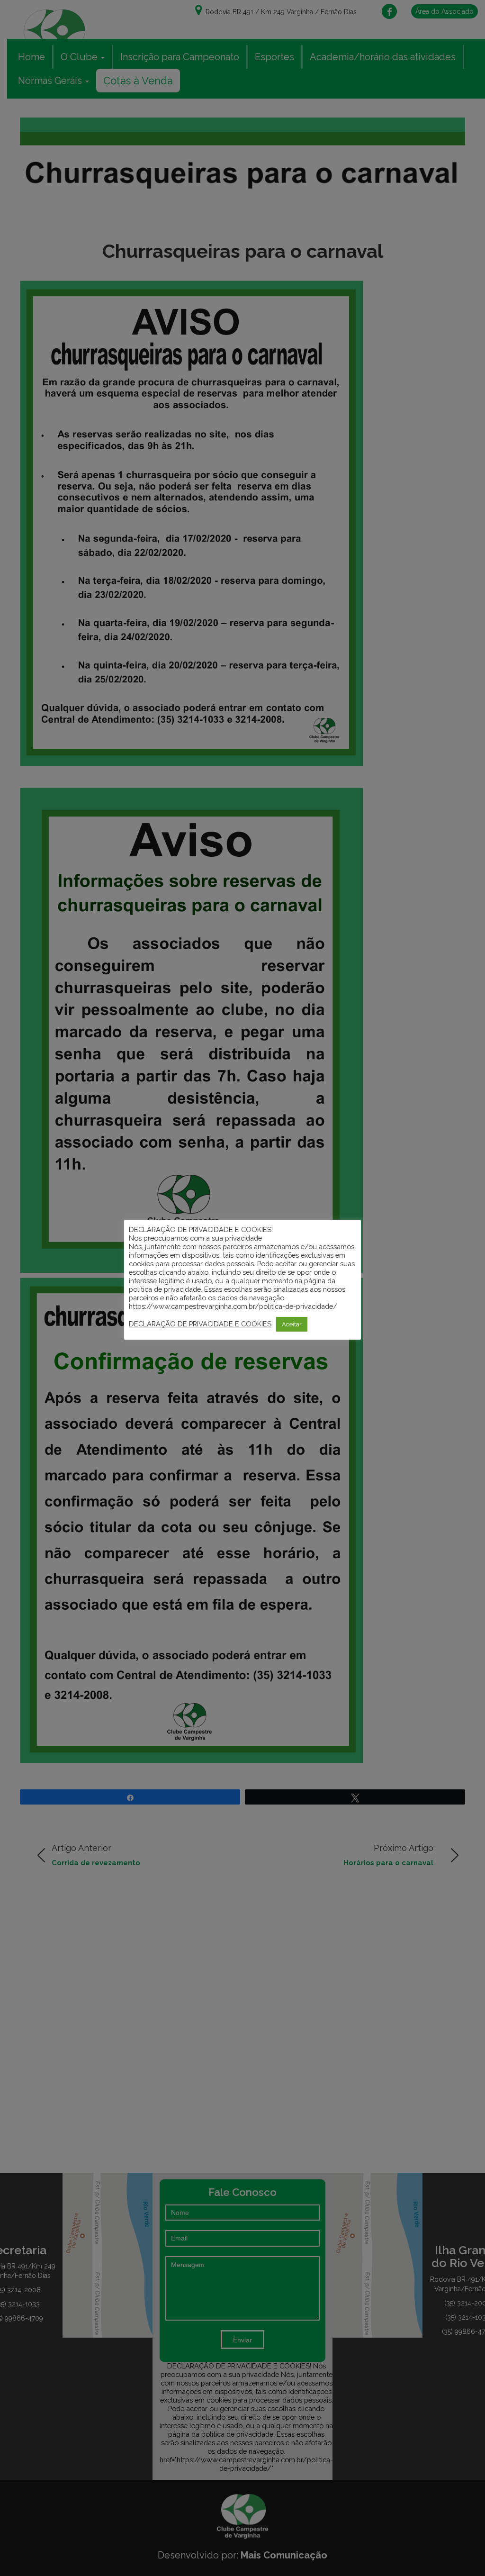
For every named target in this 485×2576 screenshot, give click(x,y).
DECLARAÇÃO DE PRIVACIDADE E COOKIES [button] (200, 1324)
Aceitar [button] (292, 1324)
